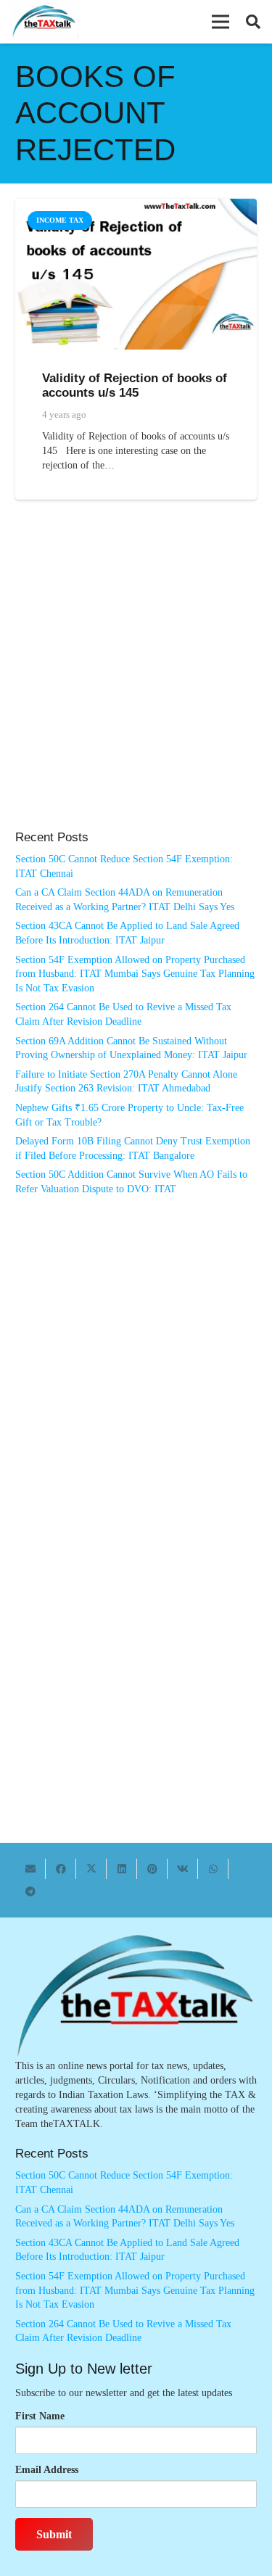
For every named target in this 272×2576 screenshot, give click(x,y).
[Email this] (30, 1869)
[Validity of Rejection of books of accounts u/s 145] (136, 206)
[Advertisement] (136, 680)
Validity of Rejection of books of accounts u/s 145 (135, 385)
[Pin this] (152, 1869)
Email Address (47, 2470)
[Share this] (61, 1869)
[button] (221, 22)
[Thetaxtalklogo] (45, 22)
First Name (40, 2416)
